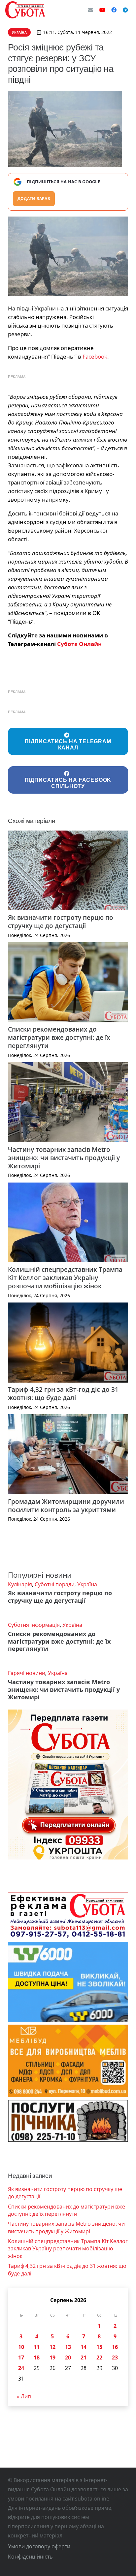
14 (84, 2347)
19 (52, 2357)
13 (68, 2347)
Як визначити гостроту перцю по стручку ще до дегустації (61, 922)
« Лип (24, 2396)
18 (37, 2357)
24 (21, 2368)
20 (68, 2357)
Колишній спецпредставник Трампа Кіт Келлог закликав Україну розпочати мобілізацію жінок (65, 1278)
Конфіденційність (30, 2557)
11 (37, 2347)
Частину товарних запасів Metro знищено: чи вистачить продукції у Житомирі (64, 1158)
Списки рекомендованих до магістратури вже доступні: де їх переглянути (59, 1037)
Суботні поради (55, 1584)
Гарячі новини (27, 1673)
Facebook (95, 356)
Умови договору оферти (39, 2546)
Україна (87, 1584)
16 (115, 2347)
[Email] (90, 10)
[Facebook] (114, 10)
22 (99, 2357)
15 (99, 2347)
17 (21, 2357)
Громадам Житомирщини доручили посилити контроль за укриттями (66, 1506)
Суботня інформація (34, 1625)
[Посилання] (25, 10)
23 (115, 2357)
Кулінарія (20, 1584)
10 (21, 2347)
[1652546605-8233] (68, 257)
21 (84, 2357)
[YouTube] (102, 10)
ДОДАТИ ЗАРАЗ (34, 199)
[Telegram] (125, 10)
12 (52, 2347)
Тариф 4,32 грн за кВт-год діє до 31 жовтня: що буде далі (63, 1393)
